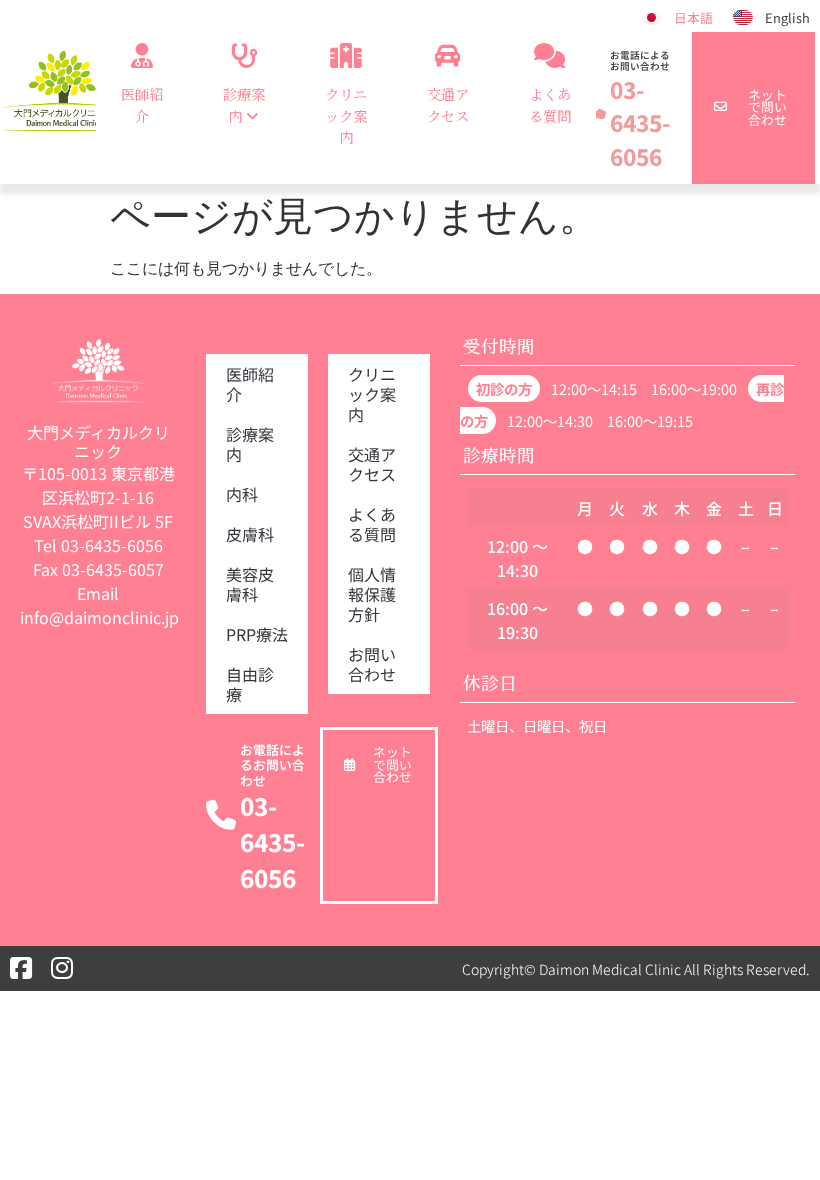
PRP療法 (257, 634)
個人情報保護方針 (372, 594)
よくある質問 (550, 104)
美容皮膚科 (250, 584)
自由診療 (250, 684)
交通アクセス (448, 104)
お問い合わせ (372, 664)
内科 (242, 494)
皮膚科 (250, 534)
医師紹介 (142, 104)
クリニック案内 (346, 115)
